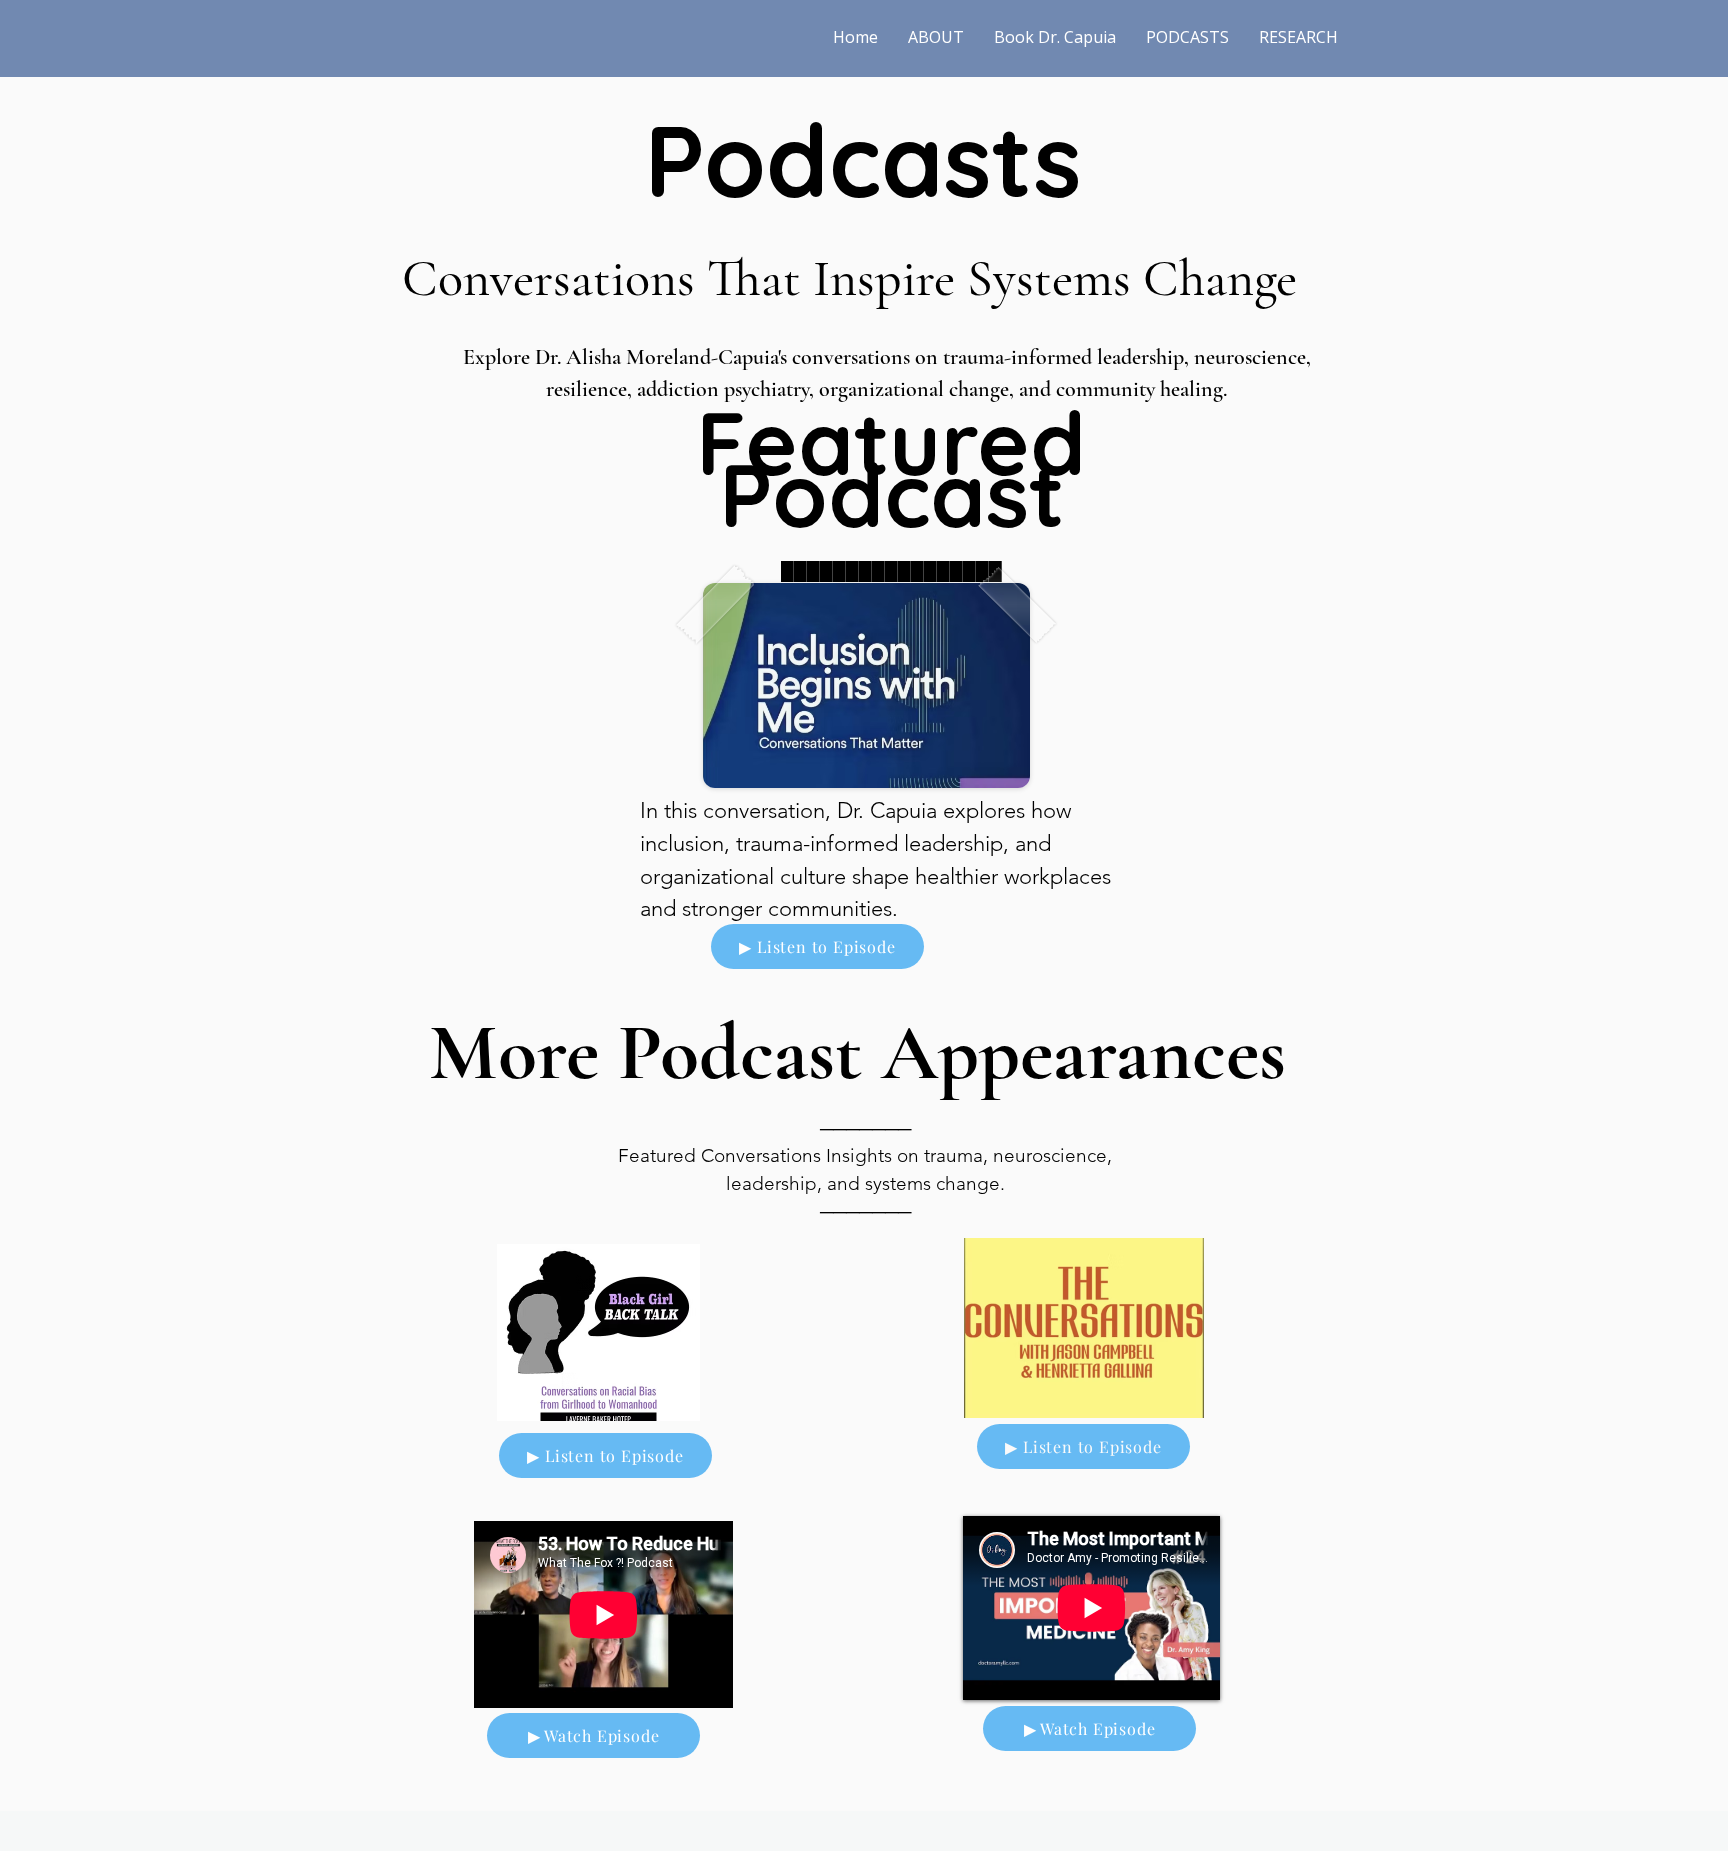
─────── (865, 1211)
